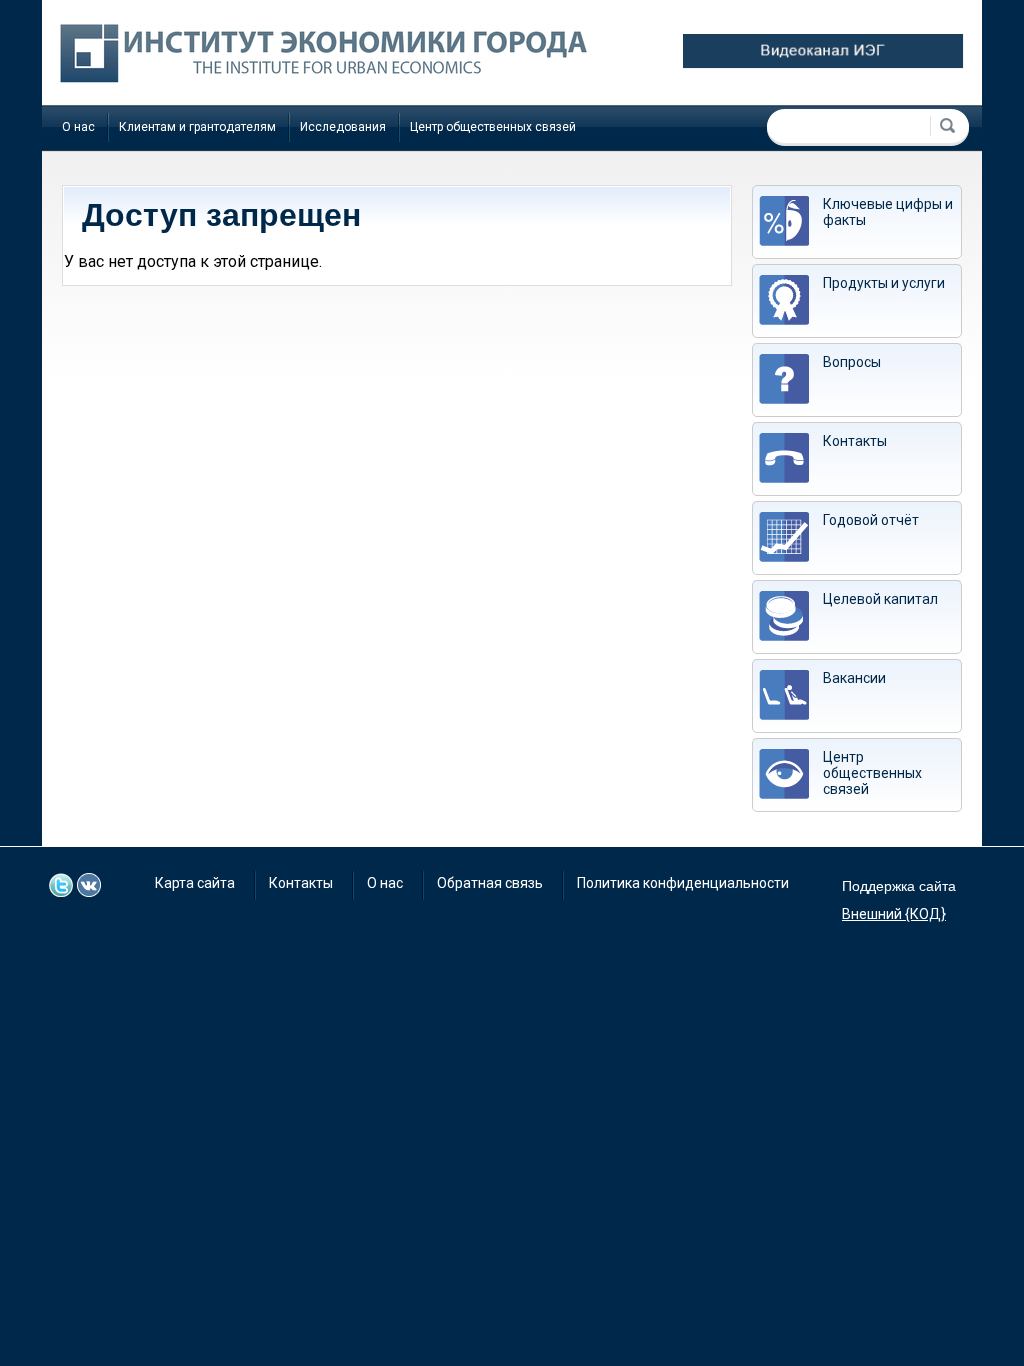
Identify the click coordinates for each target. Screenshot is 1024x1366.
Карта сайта (195, 883)
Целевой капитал (880, 599)
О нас (78, 127)
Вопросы (852, 362)
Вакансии (854, 678)
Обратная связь (490, 883)
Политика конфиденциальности (683, 883)
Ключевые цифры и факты (888, 212)
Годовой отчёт (871, 520)
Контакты (855, 441)
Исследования (343, 127)
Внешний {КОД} (894, 914)
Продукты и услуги (884, 283)
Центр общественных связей (493, 127)
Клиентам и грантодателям (197, 127)
